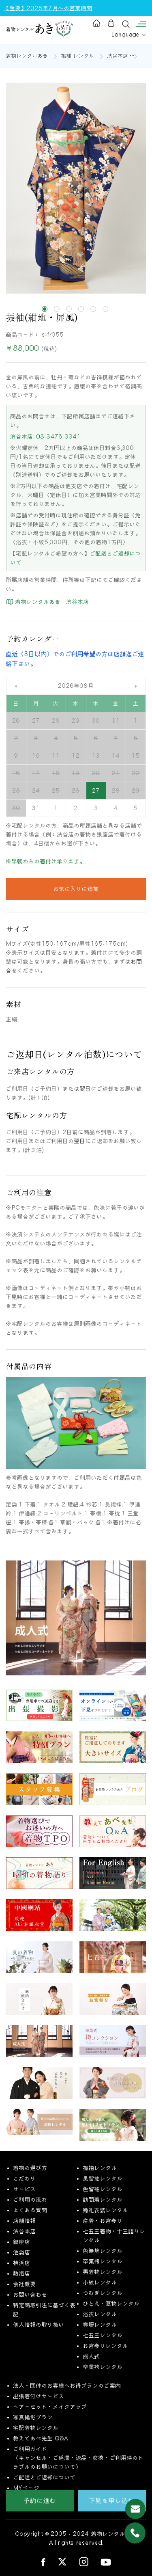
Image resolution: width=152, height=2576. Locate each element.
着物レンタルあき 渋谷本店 (51, 602)
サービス (25, 2189)
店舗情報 (25, 2221)
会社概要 (25, 2284)
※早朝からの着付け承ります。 (46, 861)
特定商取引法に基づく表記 (45, 2310)
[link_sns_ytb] (106, 2562)
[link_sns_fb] (43, 2562)
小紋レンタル (100, 2282)
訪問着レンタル (103, 2200)
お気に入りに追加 (76, 889)
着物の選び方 (30, 2168)
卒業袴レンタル (103, 2261)
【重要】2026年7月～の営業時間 (48, 8)
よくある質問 (30, 2210)
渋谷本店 (118, 56)
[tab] (45, 309)
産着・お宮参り (103, 2221)
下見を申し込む (112, 2500)
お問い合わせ (30, 2295)
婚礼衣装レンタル (106, 2210)
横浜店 (22, 2263)
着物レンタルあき (27, 56)
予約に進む (40, 2500)
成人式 (92, 2356)
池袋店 (22, 2252)
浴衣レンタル (100, 2314)
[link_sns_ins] (84, 2562)
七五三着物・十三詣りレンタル (114, 2236)
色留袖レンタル (103, 2189)
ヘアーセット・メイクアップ (50, 2407)
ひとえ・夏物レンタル (111, 2304)
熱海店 (22, 2273)
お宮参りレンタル (106, 2346)
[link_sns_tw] (62, 2562)
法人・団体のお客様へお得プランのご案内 (67, 2386)
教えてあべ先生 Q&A (41, 2438)
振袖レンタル (100, 2168)
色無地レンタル (103, 2251)
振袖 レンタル (78, 56)
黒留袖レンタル (103, 2178)
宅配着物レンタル (36, 2428)
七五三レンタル (103, 2335)
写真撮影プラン (33, 2417)
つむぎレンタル (103, 2293)
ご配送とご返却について (45, 2477)
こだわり (25, 2178)
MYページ (27, 2488)
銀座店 (22, 2242)
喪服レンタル (100, 2325)
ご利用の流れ (30, 2200)
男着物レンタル (103, 2272)
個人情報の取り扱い (39, 2325)
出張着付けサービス (39, 2396)
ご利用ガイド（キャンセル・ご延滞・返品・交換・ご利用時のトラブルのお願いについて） (79, 2458)
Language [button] (127, 35)
